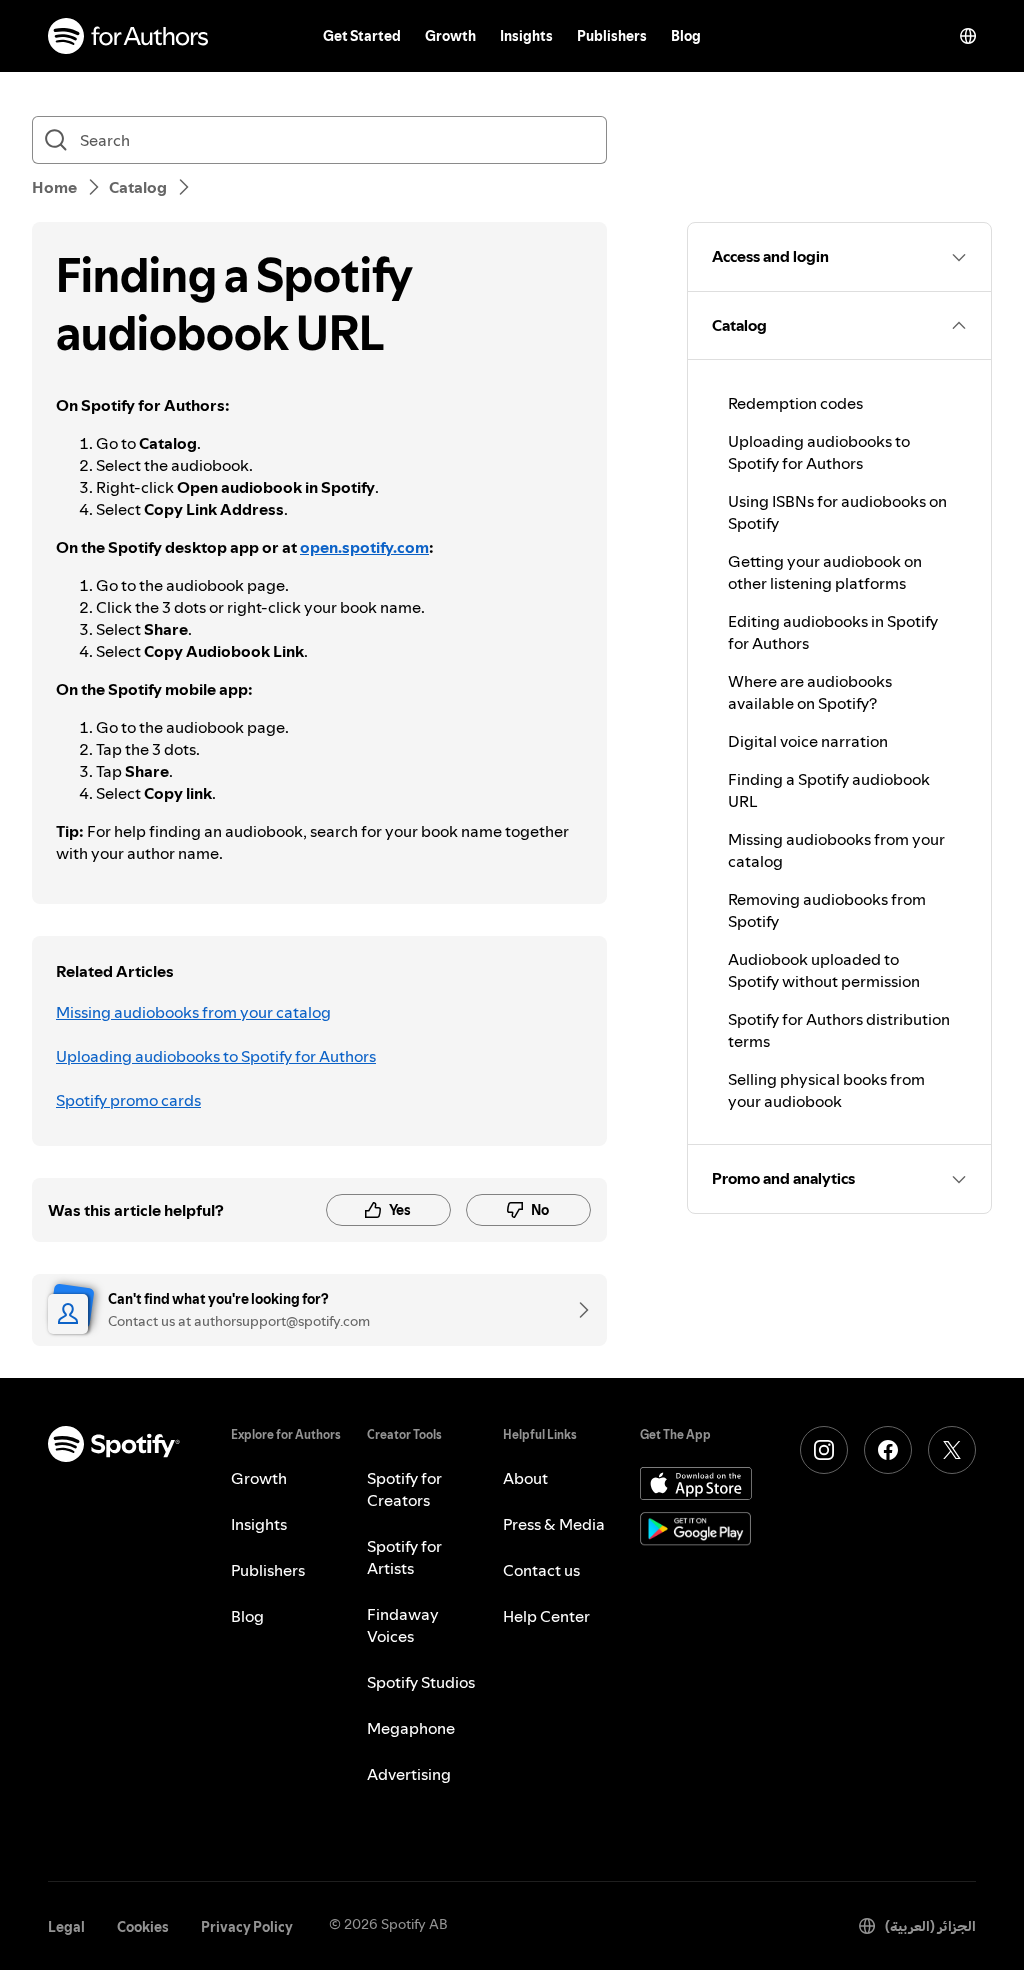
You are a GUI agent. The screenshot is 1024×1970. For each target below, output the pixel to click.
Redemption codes (795, 403)
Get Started (362, 36)
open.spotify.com (364, 547)
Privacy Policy (247, 1927)
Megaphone (411, 1728)
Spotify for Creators (404, 1489)
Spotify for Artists (404, 1557)
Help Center (546, 1616)
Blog (686, 36)
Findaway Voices (403, 1625)
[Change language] (968, 36)
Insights (526, 36)
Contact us (541, 1570)
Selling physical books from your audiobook (826, 1090)
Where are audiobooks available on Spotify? (810, 692)
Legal (66, 1927)
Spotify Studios (421, 1682)
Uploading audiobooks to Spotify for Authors (216, 1056)
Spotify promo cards (128, 1100)
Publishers (612, 36)
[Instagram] (824, 1450)
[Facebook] (888, 1450)
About (525, 1478)
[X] (952, 1450)
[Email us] (577, 1310)
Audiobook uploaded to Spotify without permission (824, 970)
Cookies (143, 1927)
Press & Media (554, 1524)
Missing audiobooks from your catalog (193, 1012)
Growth (450, 36)
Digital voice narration (808, 741)
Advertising (409, 1774)
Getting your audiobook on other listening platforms (825, 572)
